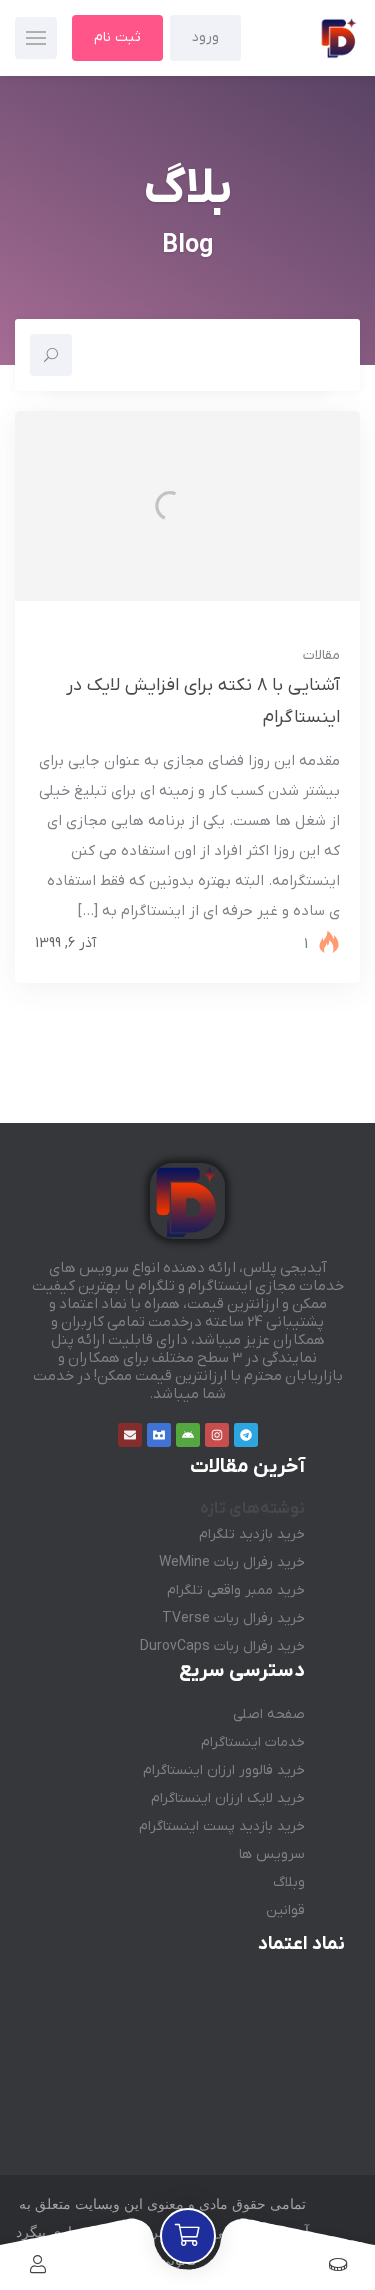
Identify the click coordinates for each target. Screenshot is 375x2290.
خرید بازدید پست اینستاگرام (222, 1826)
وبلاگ (289, 1882)
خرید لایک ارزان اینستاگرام (228, 1798)
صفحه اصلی (269, 1714)
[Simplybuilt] (159, 1435)
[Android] (188, 1435)
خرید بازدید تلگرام (252, 1534)
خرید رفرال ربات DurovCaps (222, 1646)
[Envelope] (130, 1435)
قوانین (285, 1910)
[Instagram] (217, 1435)
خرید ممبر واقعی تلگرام (236, 1590)
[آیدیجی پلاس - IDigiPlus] (304, 38)
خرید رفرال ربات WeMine (232, 1562)
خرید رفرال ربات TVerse (233, 1618)
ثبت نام (117, 37)
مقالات (321, 655)
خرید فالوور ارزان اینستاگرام (224, 1770)
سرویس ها (272, 1854)
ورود (205, 37)
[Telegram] (246, 1435)
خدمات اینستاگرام (253, 1742)
